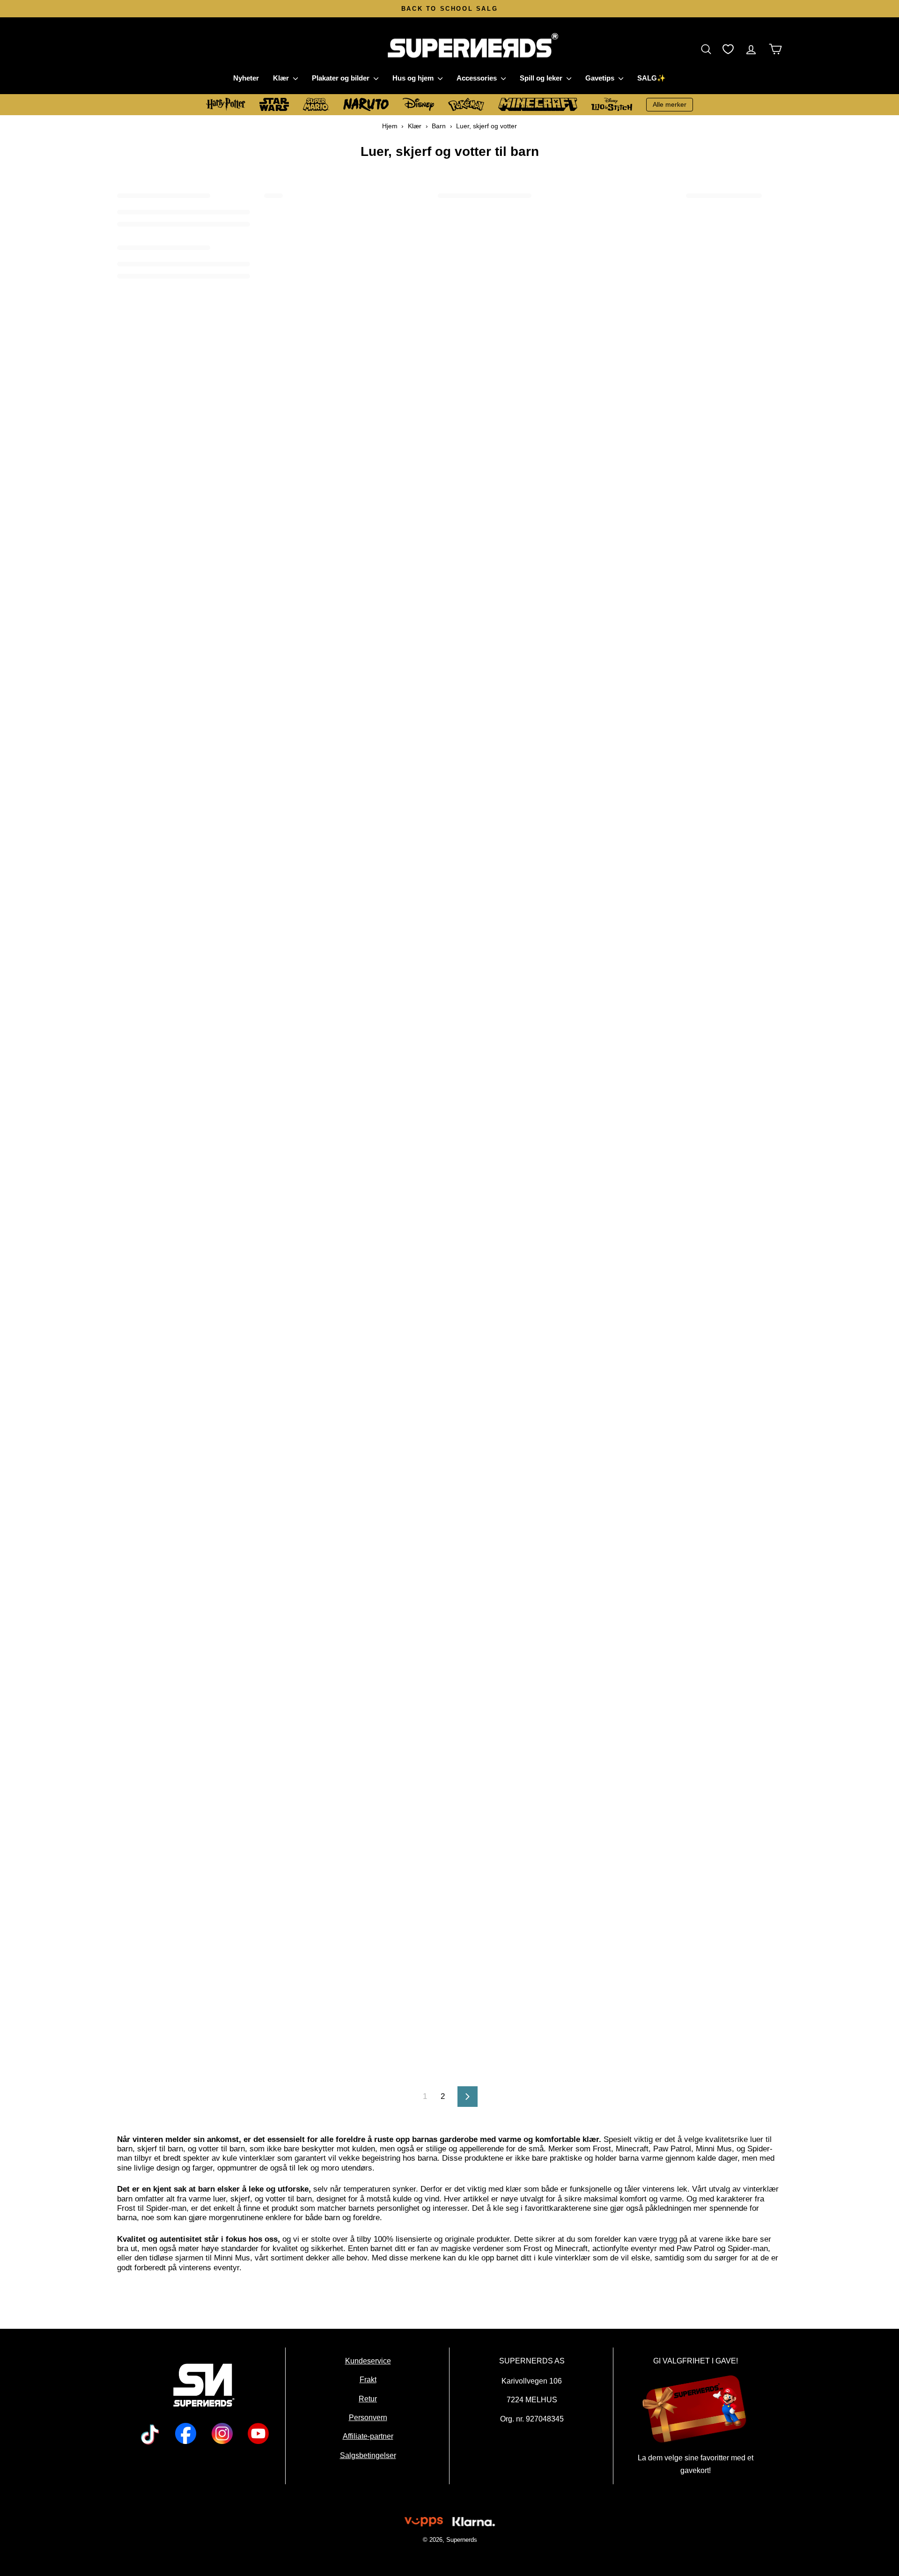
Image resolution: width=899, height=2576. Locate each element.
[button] (708, 49)
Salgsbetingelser (368, 2455)
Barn (439, 126)
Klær (282, 78)
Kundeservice (368, 2361)
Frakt (368, 2380)
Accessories (478, 78)
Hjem (390, 126)
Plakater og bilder (342, 78)
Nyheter (246, 78)
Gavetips (601, 78)
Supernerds (461, 2540)
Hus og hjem (414, 78)
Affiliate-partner (368, 2436)
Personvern (368, 2417)
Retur (368, 2399)
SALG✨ (652, 78)
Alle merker (670, 104)
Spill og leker (542, 78)
